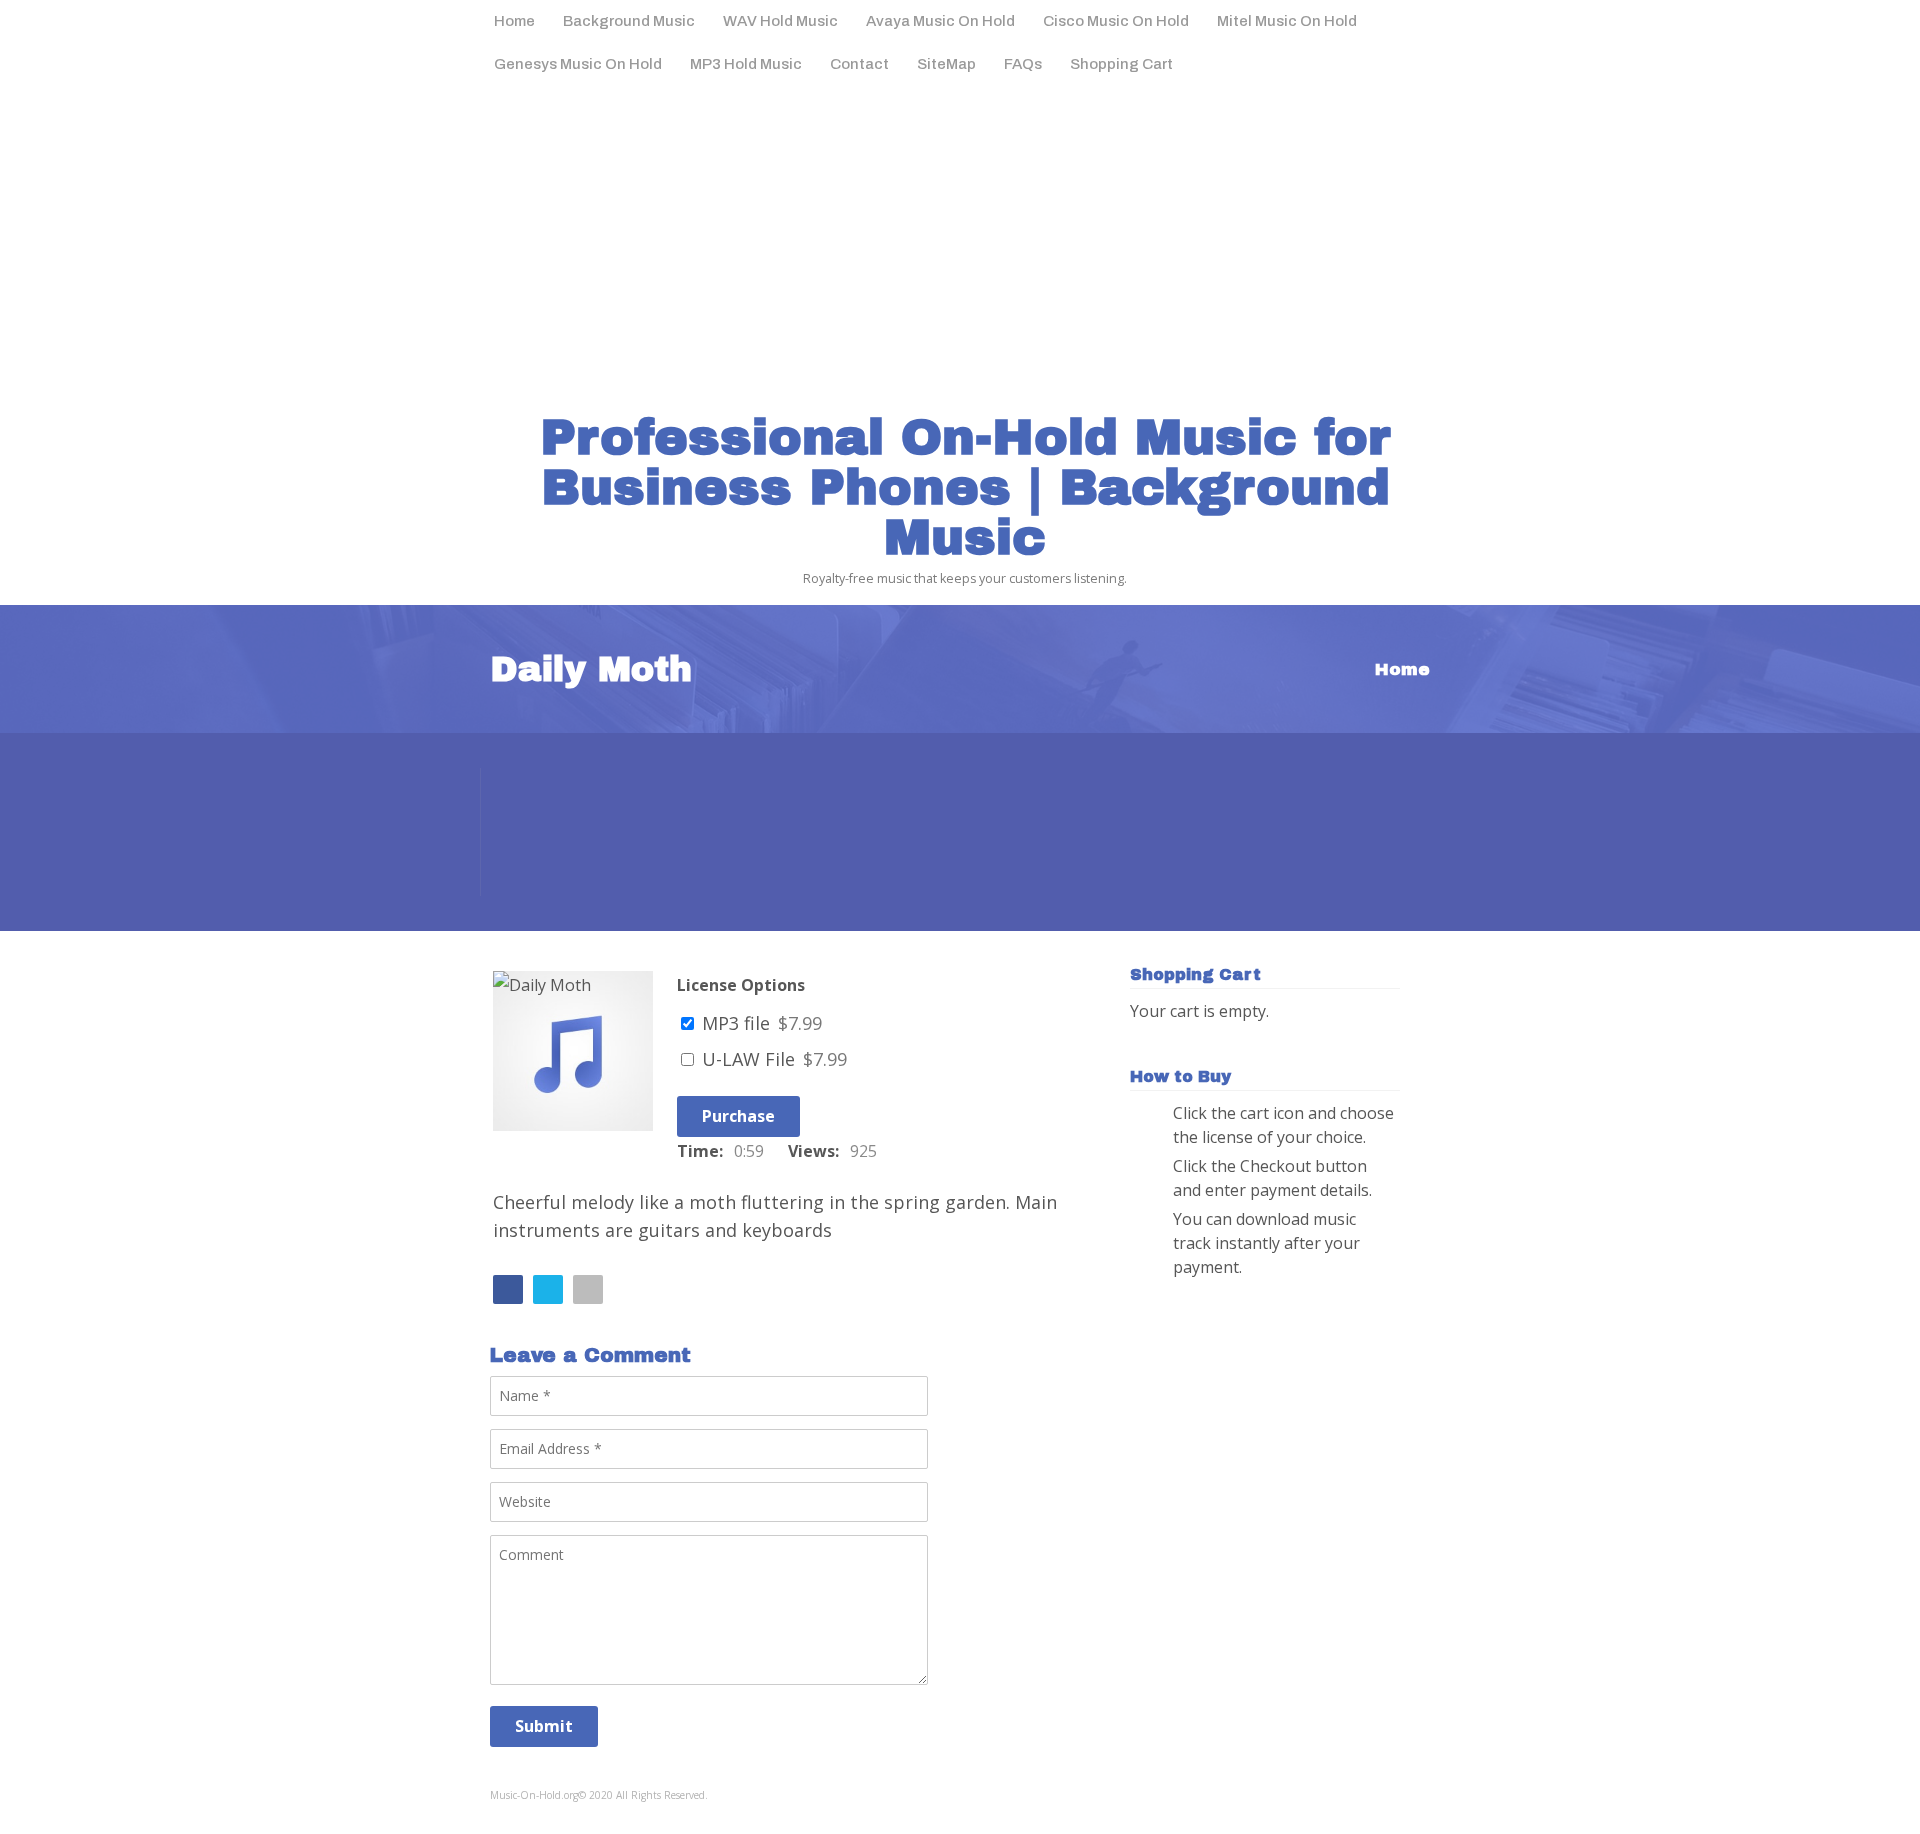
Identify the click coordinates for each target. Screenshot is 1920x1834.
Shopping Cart (1121, 64)
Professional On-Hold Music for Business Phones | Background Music (965, 487)
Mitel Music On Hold (1287, 21)
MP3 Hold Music (746, 64)
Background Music (629, 21)
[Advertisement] (960, 237)
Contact (859, 64)
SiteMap (946, 64)
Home (514, 21)
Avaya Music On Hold (940, 21)
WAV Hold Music (780, 21)
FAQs (1023, 64)
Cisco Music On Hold (1116, 21)
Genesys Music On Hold (578, 64)
